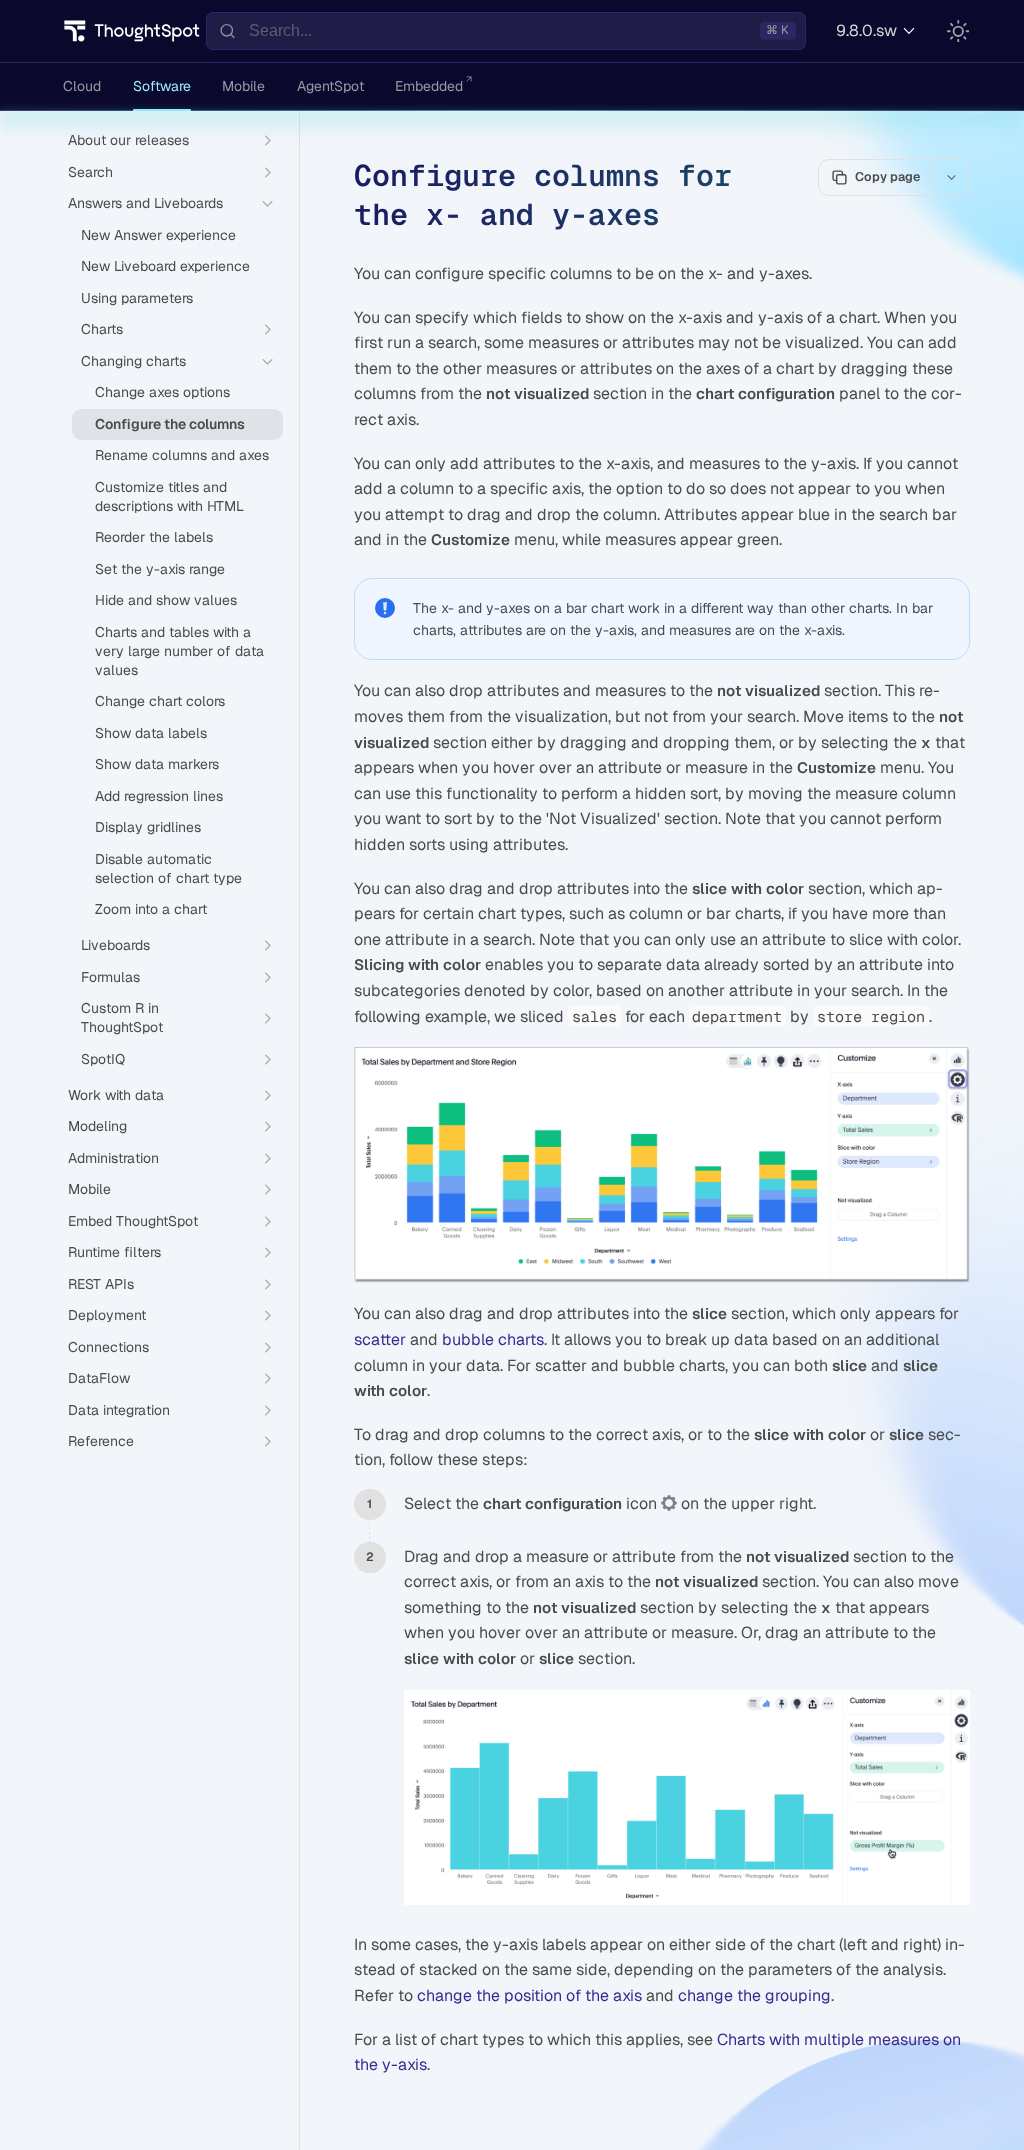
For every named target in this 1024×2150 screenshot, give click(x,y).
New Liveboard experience (165, 266)
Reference (101, 1441)
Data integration (119, 1410)
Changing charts (133, 361)
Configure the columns (170, 424)
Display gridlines (148, 827)
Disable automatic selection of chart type (168, 868)
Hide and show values (166, 600)
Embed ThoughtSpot (133, 1221)
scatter (380, 1339)
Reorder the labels (154, 537)
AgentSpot (330, 86)
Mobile (243, 86)
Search (90, 172)
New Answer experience (158, 235)
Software (162, 86)
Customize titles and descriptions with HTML (169, 496)
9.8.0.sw (866, 30)
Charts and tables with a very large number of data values (179, 651)
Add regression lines (159, 796)
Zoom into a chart (151, 909)
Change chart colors (160, 701)
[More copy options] (951, 177)
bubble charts (493, 1339)
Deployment (107, 1315)
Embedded (429, 86)
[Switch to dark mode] (958, 31)
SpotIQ (103, 1059)
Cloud (82, 86)
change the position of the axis (529, 1995)
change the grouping (754, 1995)
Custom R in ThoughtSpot (122, 1017)
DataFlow (99, 1378)
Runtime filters (114, 1252)
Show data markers (157, 764)
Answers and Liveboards (145, 203)
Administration (113, 1158)
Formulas (110, 977)
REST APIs (101, 1284)
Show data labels (151, 733)
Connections (108, 1347)
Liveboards (115, 945)
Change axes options (162, 392)
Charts (102, 329)
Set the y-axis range (160, 569)
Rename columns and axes (182, 455)
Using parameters (137, 298)
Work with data (116, 1095)
